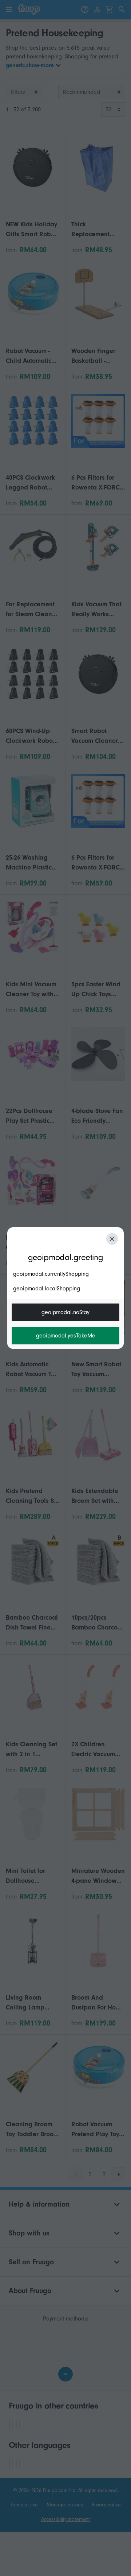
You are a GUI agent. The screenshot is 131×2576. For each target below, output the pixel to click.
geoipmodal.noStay (65, 1312)
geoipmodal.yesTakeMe (66, 1336)
